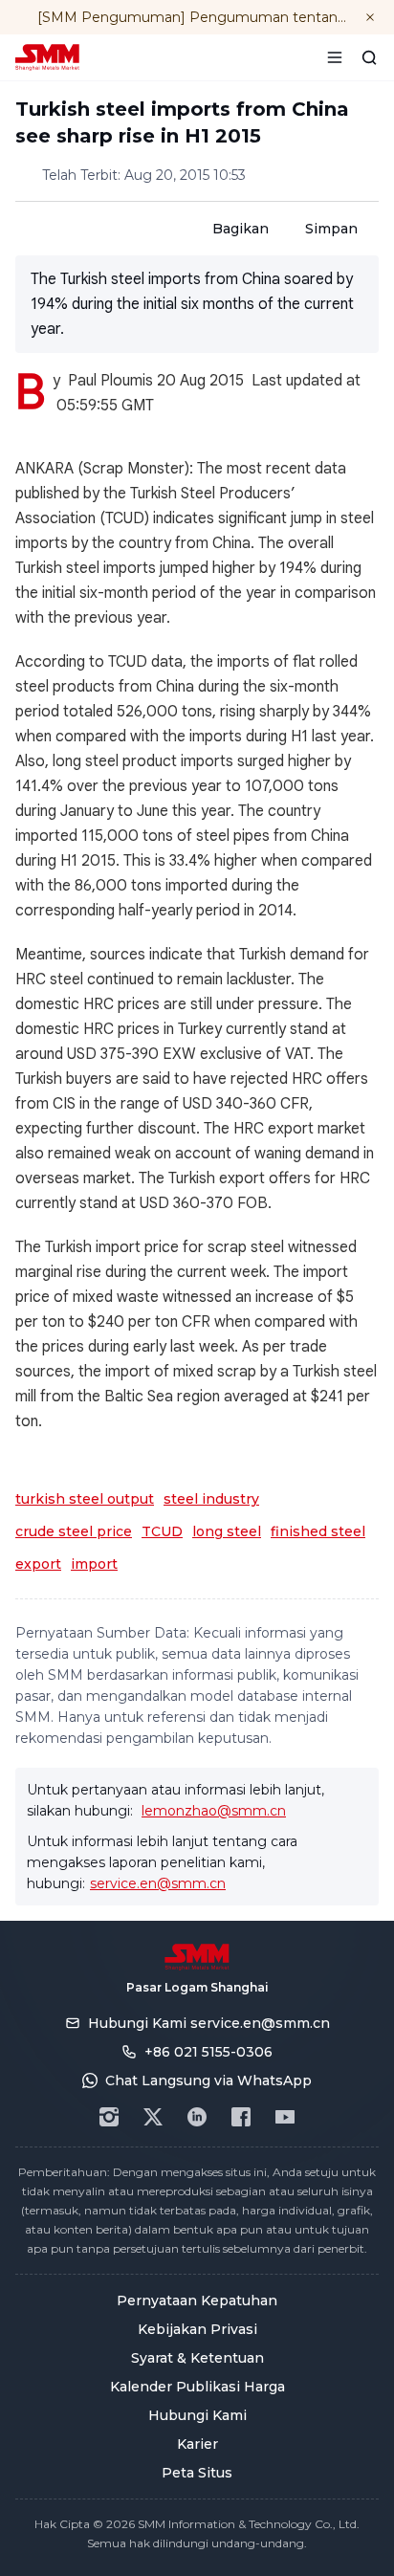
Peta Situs (197, 2473)
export (38, 1564)
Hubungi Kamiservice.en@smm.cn (209, 2023)
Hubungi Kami (197, 2415)
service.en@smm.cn (158, 1883)
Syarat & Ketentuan (197, 2358)
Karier (197, 2444)
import (94, 1564)
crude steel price (74, 1531)
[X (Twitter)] (153, 2117)
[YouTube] (285, 2117)
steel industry (211, 1499)
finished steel (318, 1531)
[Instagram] (109, 2117)
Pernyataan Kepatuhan (197, 2301)
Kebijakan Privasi (197, 2329)
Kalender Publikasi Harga (197, 2387)
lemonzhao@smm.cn (214, 1811)
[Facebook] (241, 2117)
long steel (227, 1531)
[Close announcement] (370, 17)
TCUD (162, 1531)
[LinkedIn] (197, 2117)
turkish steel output (85, 1499)
